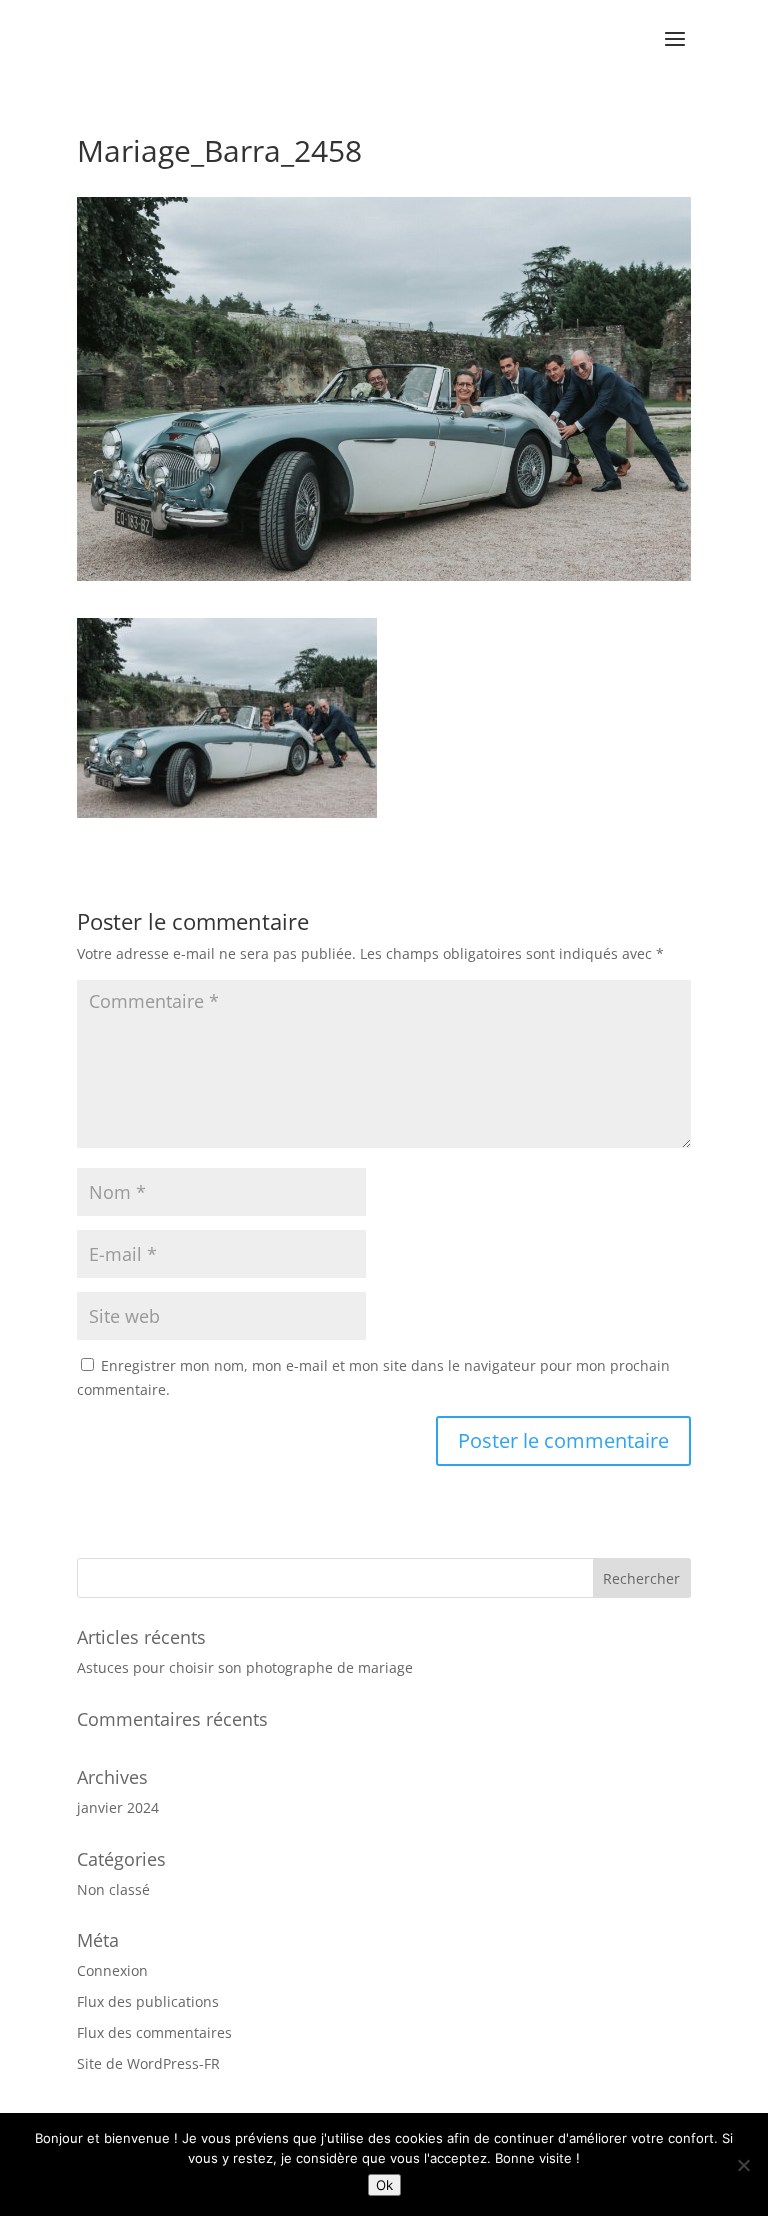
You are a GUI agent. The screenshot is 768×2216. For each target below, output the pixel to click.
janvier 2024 (118, 1807)
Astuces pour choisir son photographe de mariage (245, 1667)
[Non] (743, 2165)
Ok (384, 2185)
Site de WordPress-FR (148, 2063)
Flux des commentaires (154, 2032)
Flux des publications (148, 2001)
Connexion (112, 1970)
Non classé (113, 1889)
